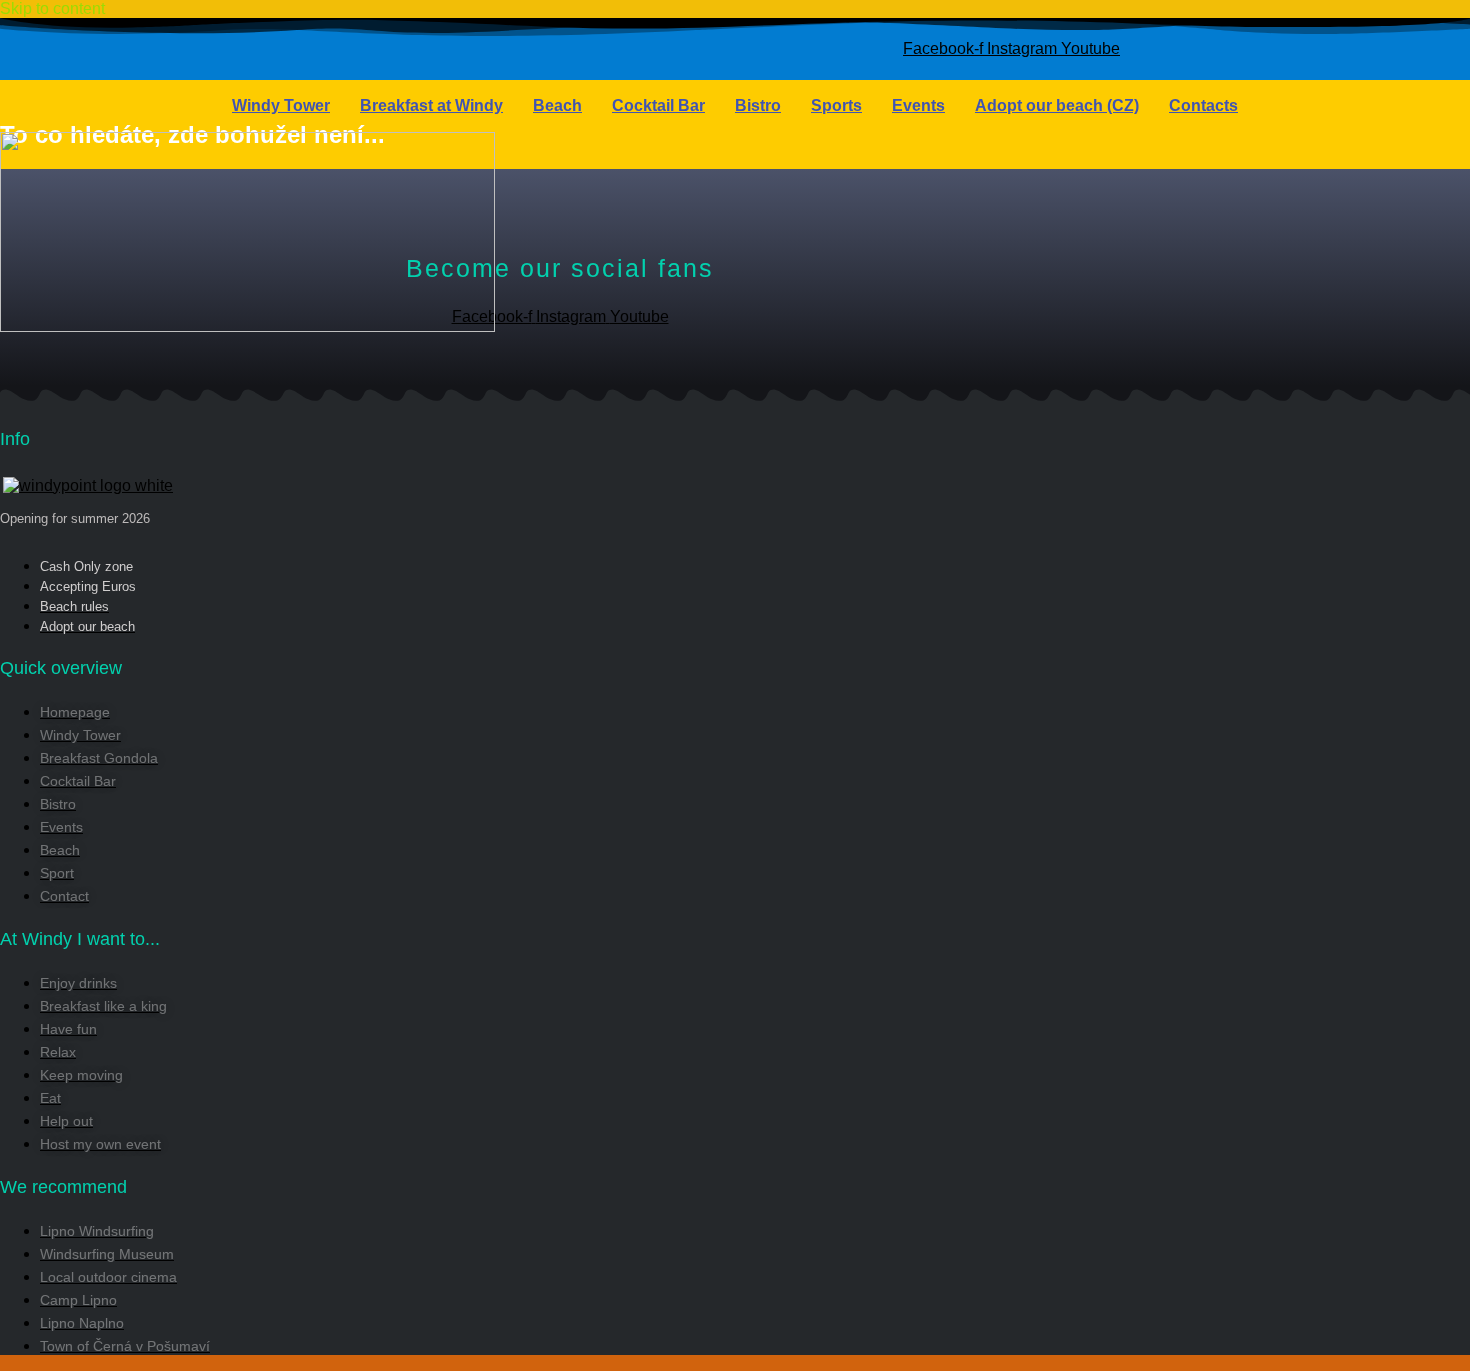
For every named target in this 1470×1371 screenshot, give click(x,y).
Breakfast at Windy (431, 105)
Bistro (758, 105)
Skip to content (52, 8)
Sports (836, 105)
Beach (557, 105)
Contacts (1203, 105)
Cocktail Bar (658, 105)
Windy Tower (281, 105)
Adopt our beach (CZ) (1057, 105)
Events (918, 105)
